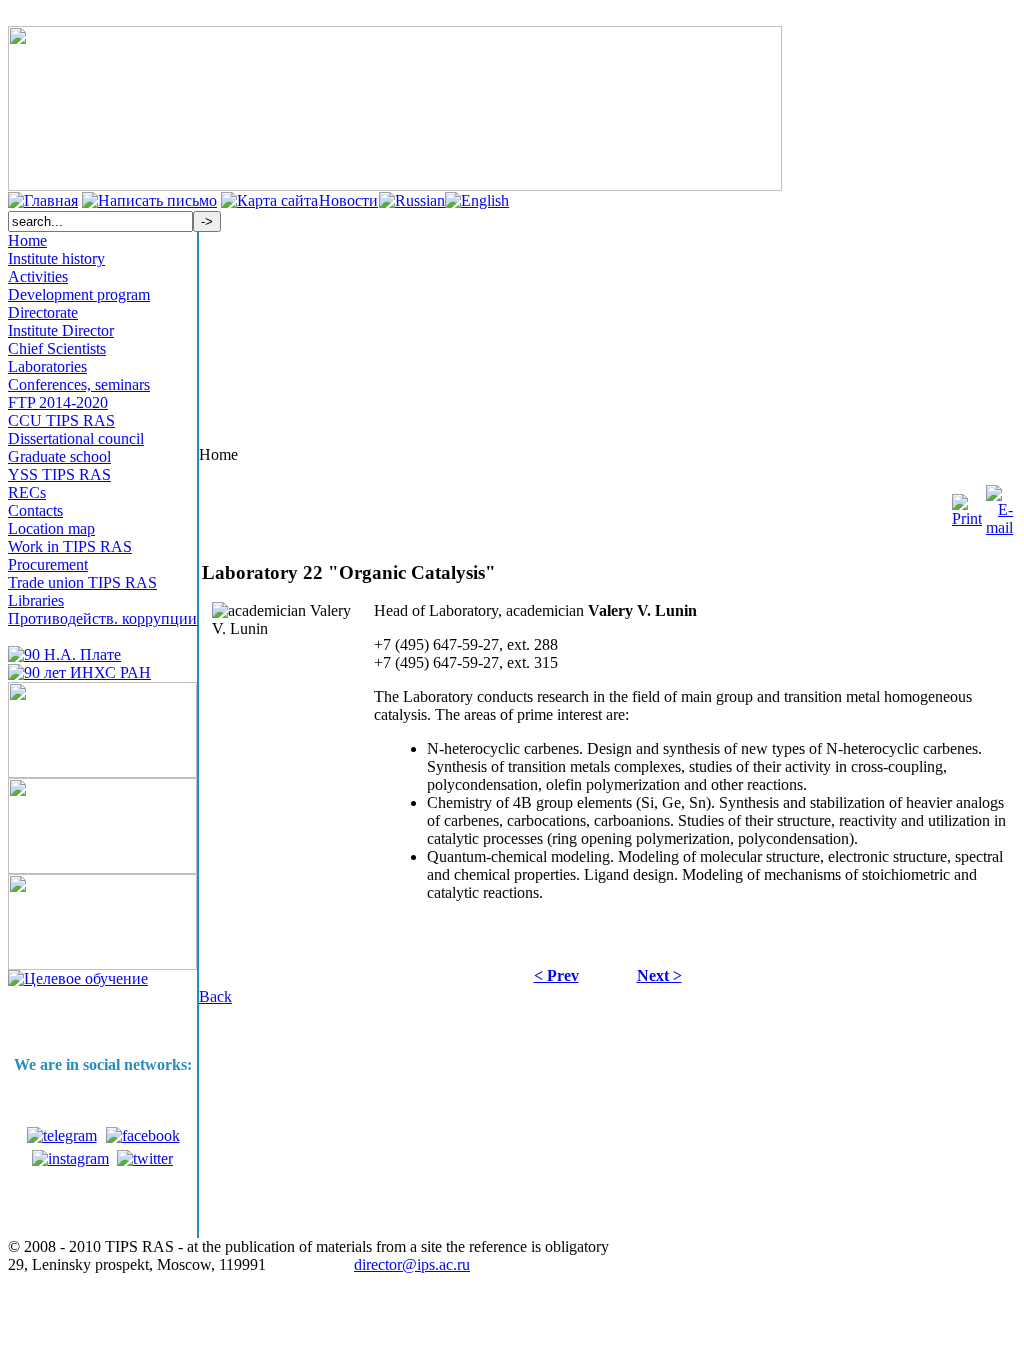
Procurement (48, 564)
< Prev (556, 975)
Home (27, 240)
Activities (38, 276)
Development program (79, 294)
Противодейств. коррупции (102, 618)
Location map (51, 528)
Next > (659, 975)
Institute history (56, 258)
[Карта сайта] (269, 200)
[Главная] (43, 200)
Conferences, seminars (79, 384)
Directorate (43, 312)
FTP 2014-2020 (58, 402)
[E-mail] (999, 505)
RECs (27, 492)
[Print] (967, 505)
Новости (348, 200)
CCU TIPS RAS (61, 420)
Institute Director (61, 330)
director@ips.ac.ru (412, 1264)
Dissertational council (76, 438)
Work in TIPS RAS (70, 546)
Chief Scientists (57, 348)
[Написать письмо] (149, 200)
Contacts (35, 510)
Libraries (36, 600)
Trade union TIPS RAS (82, 582)
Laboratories (47, 366)
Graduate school (59, 456)
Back (215, 996)
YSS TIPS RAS (59, 474)
